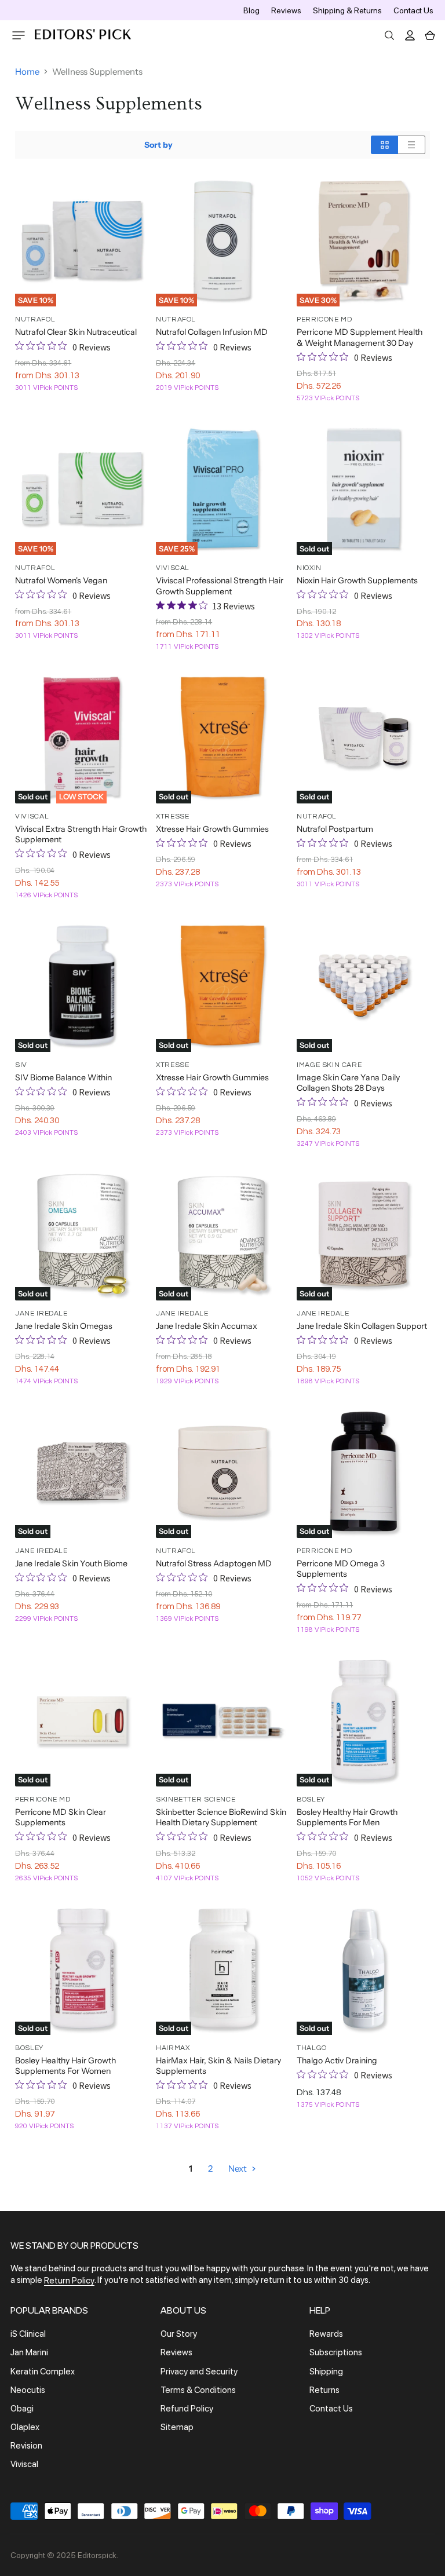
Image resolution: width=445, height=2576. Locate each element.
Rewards (326, 2334)
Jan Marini (29, 2353)
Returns (324, 2390)
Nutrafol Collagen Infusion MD (212, 332)
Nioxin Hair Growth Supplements (357, 580)
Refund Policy (187, 2409)
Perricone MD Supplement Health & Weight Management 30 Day (360, 337)
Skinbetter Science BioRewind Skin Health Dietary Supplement (221, 1817)
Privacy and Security (199, 2372)
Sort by (158, 145)
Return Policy (69, 2281)
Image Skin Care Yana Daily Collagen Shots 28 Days (348, 1083)
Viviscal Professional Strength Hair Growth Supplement (220, 586)
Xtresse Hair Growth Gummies (212, 829)
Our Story (179, 2334)
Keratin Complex (43, 2372)
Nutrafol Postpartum (335, 829)
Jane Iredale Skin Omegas (64, 1326)
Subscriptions (336, 2353)
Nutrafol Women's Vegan (61, 580)
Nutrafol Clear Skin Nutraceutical (76, 332)
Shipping (326, 2372)
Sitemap (177, 2427)
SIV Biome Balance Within (63, 1077)
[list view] (412, 145)
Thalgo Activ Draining (337, 2060)
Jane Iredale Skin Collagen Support (362, 1326)
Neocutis (28, 2390)
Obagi (22, 2409)
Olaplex (25, 2427)
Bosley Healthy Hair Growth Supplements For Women (65, 2066)
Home (27, 72)
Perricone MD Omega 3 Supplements (341, 1569)
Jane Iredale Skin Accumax (207, 1326)
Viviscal (24, 2465)
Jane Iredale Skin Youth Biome (71, 1563)
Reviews (286, 10)
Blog (251, 10)
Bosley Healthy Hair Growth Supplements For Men (347, 1817)
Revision (26, 2446)
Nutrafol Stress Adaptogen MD (214, 1563)
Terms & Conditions (198, 2390)
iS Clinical (28, 2334)
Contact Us (413, 10)
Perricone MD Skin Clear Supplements (61, 1817)
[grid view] (384, 145)
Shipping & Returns (347, 10)
